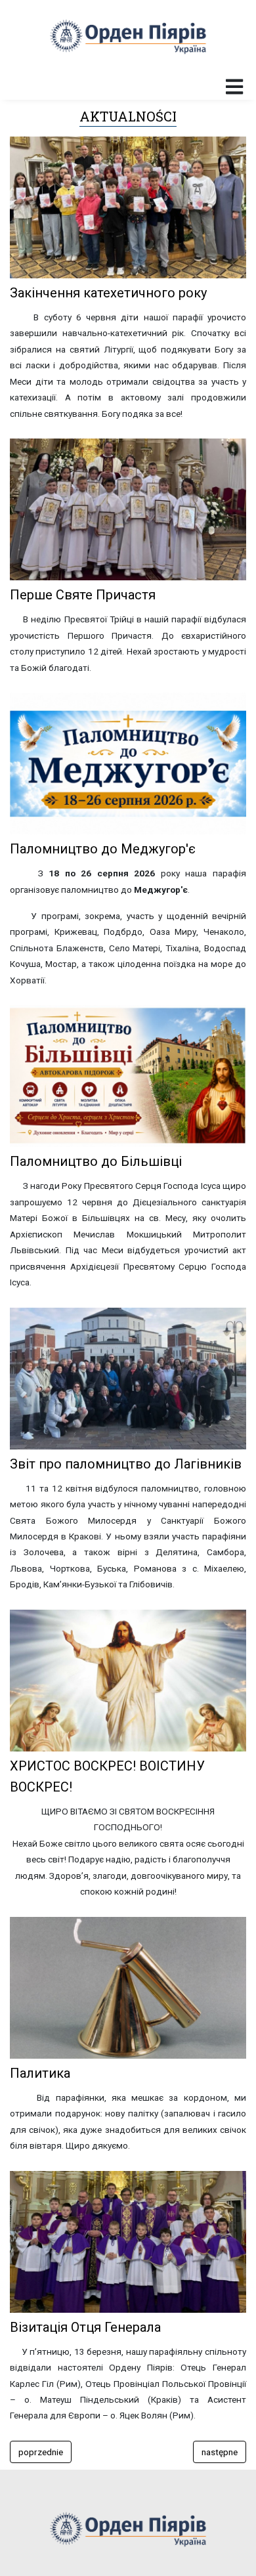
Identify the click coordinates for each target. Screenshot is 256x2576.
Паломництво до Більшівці (96, 1161)
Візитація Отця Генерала (85, 2327)
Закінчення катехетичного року (108, 293)
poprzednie (41, 2452)
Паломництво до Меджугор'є (103, 849)
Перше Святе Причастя (83, 595)
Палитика (40, 2073)
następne (220, 2452)
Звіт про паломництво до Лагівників (126, 1464)
